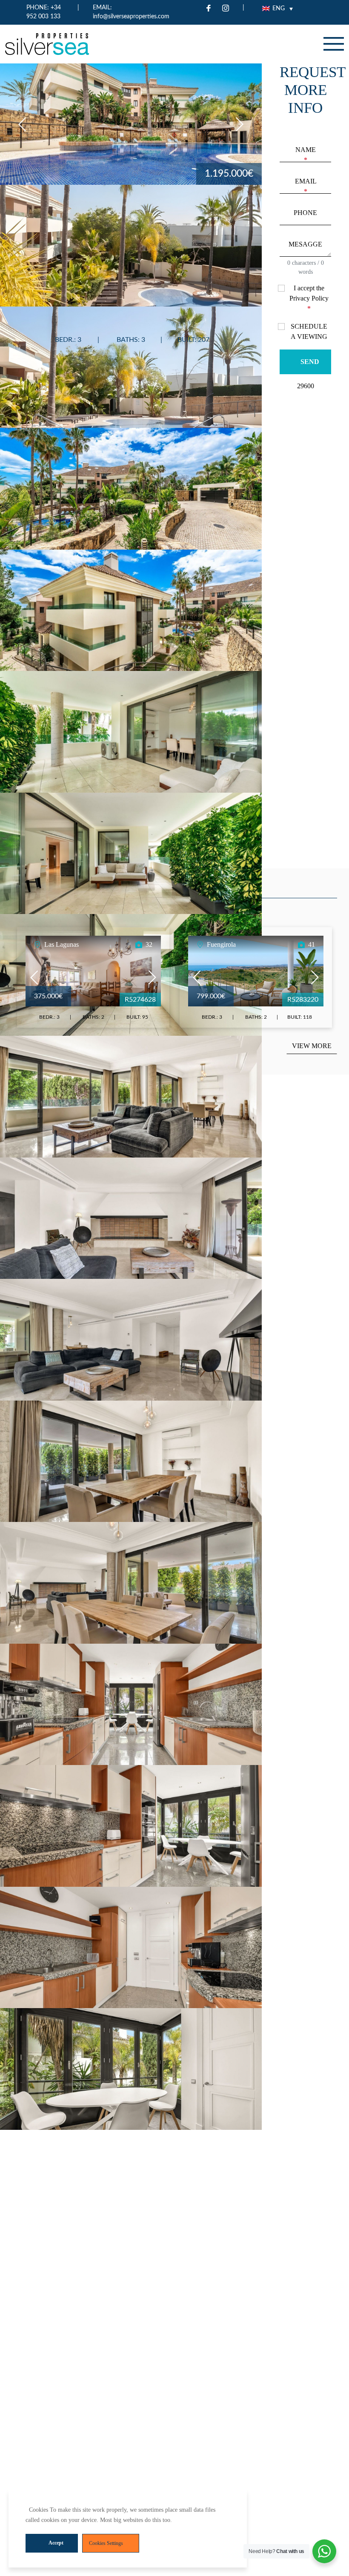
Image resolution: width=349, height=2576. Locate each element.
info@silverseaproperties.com (131, 17)
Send (310, 362)
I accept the (309, 298)
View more (312, 1046)
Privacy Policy (309, 298)
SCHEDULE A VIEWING (309, 331)
